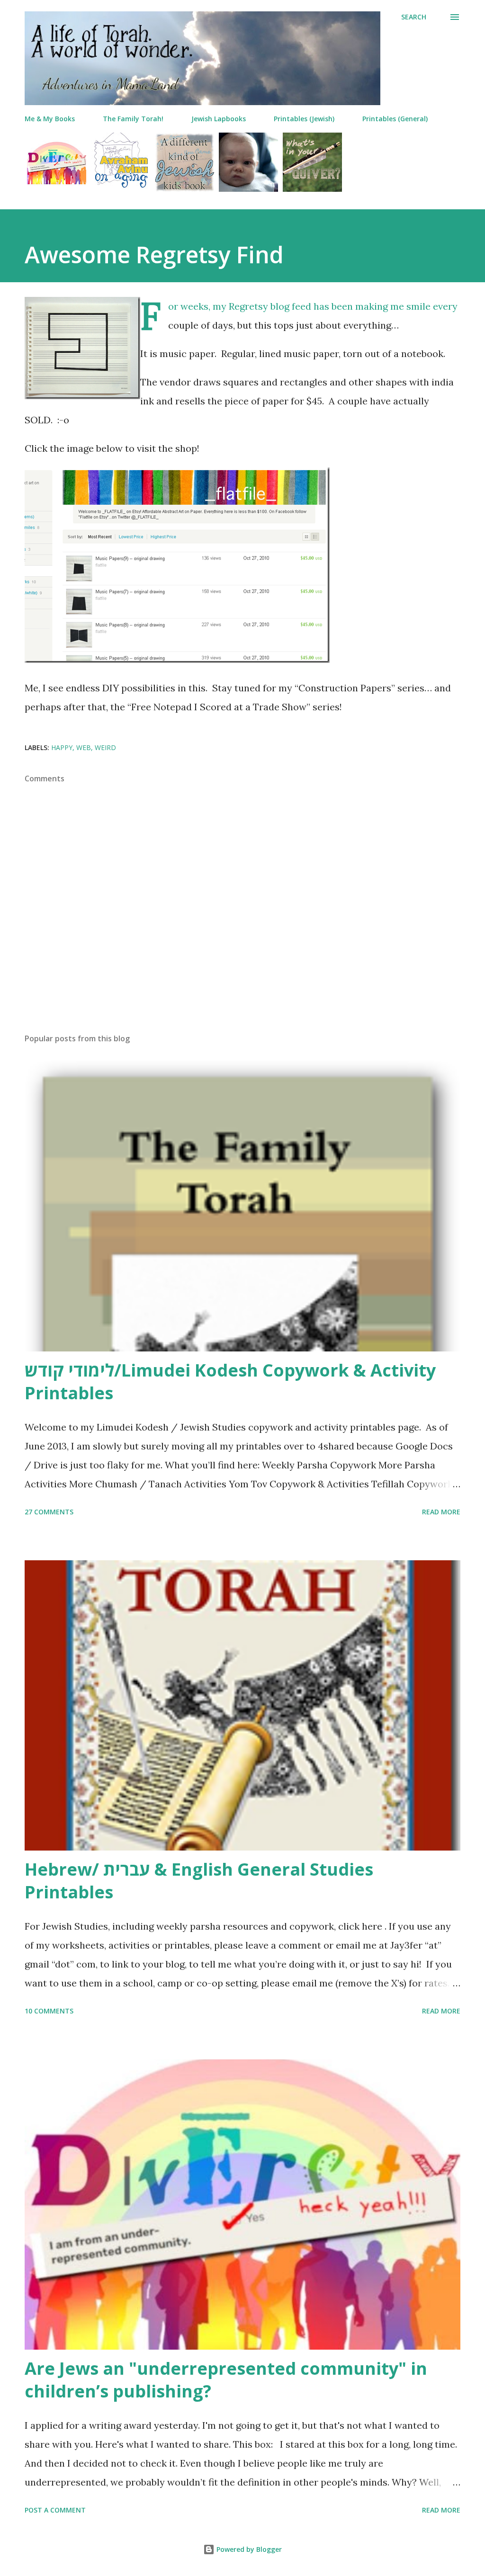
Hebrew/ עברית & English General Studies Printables (199, 1881)
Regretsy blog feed (270, 306)
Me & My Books (50, 119)
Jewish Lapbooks (219, 119)
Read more (441, 1512)
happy (62, 747)
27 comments (49, 1512)
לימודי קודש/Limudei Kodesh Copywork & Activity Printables (230, 1382)
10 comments (49, 2011)
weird (105, 747)
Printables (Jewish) (304, 119)
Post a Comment (55, 2510)
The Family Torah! (133, 119)
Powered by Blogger (248, 2549)
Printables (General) (395, 119)
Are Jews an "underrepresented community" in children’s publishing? (226, 2380)
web (84, 747)
